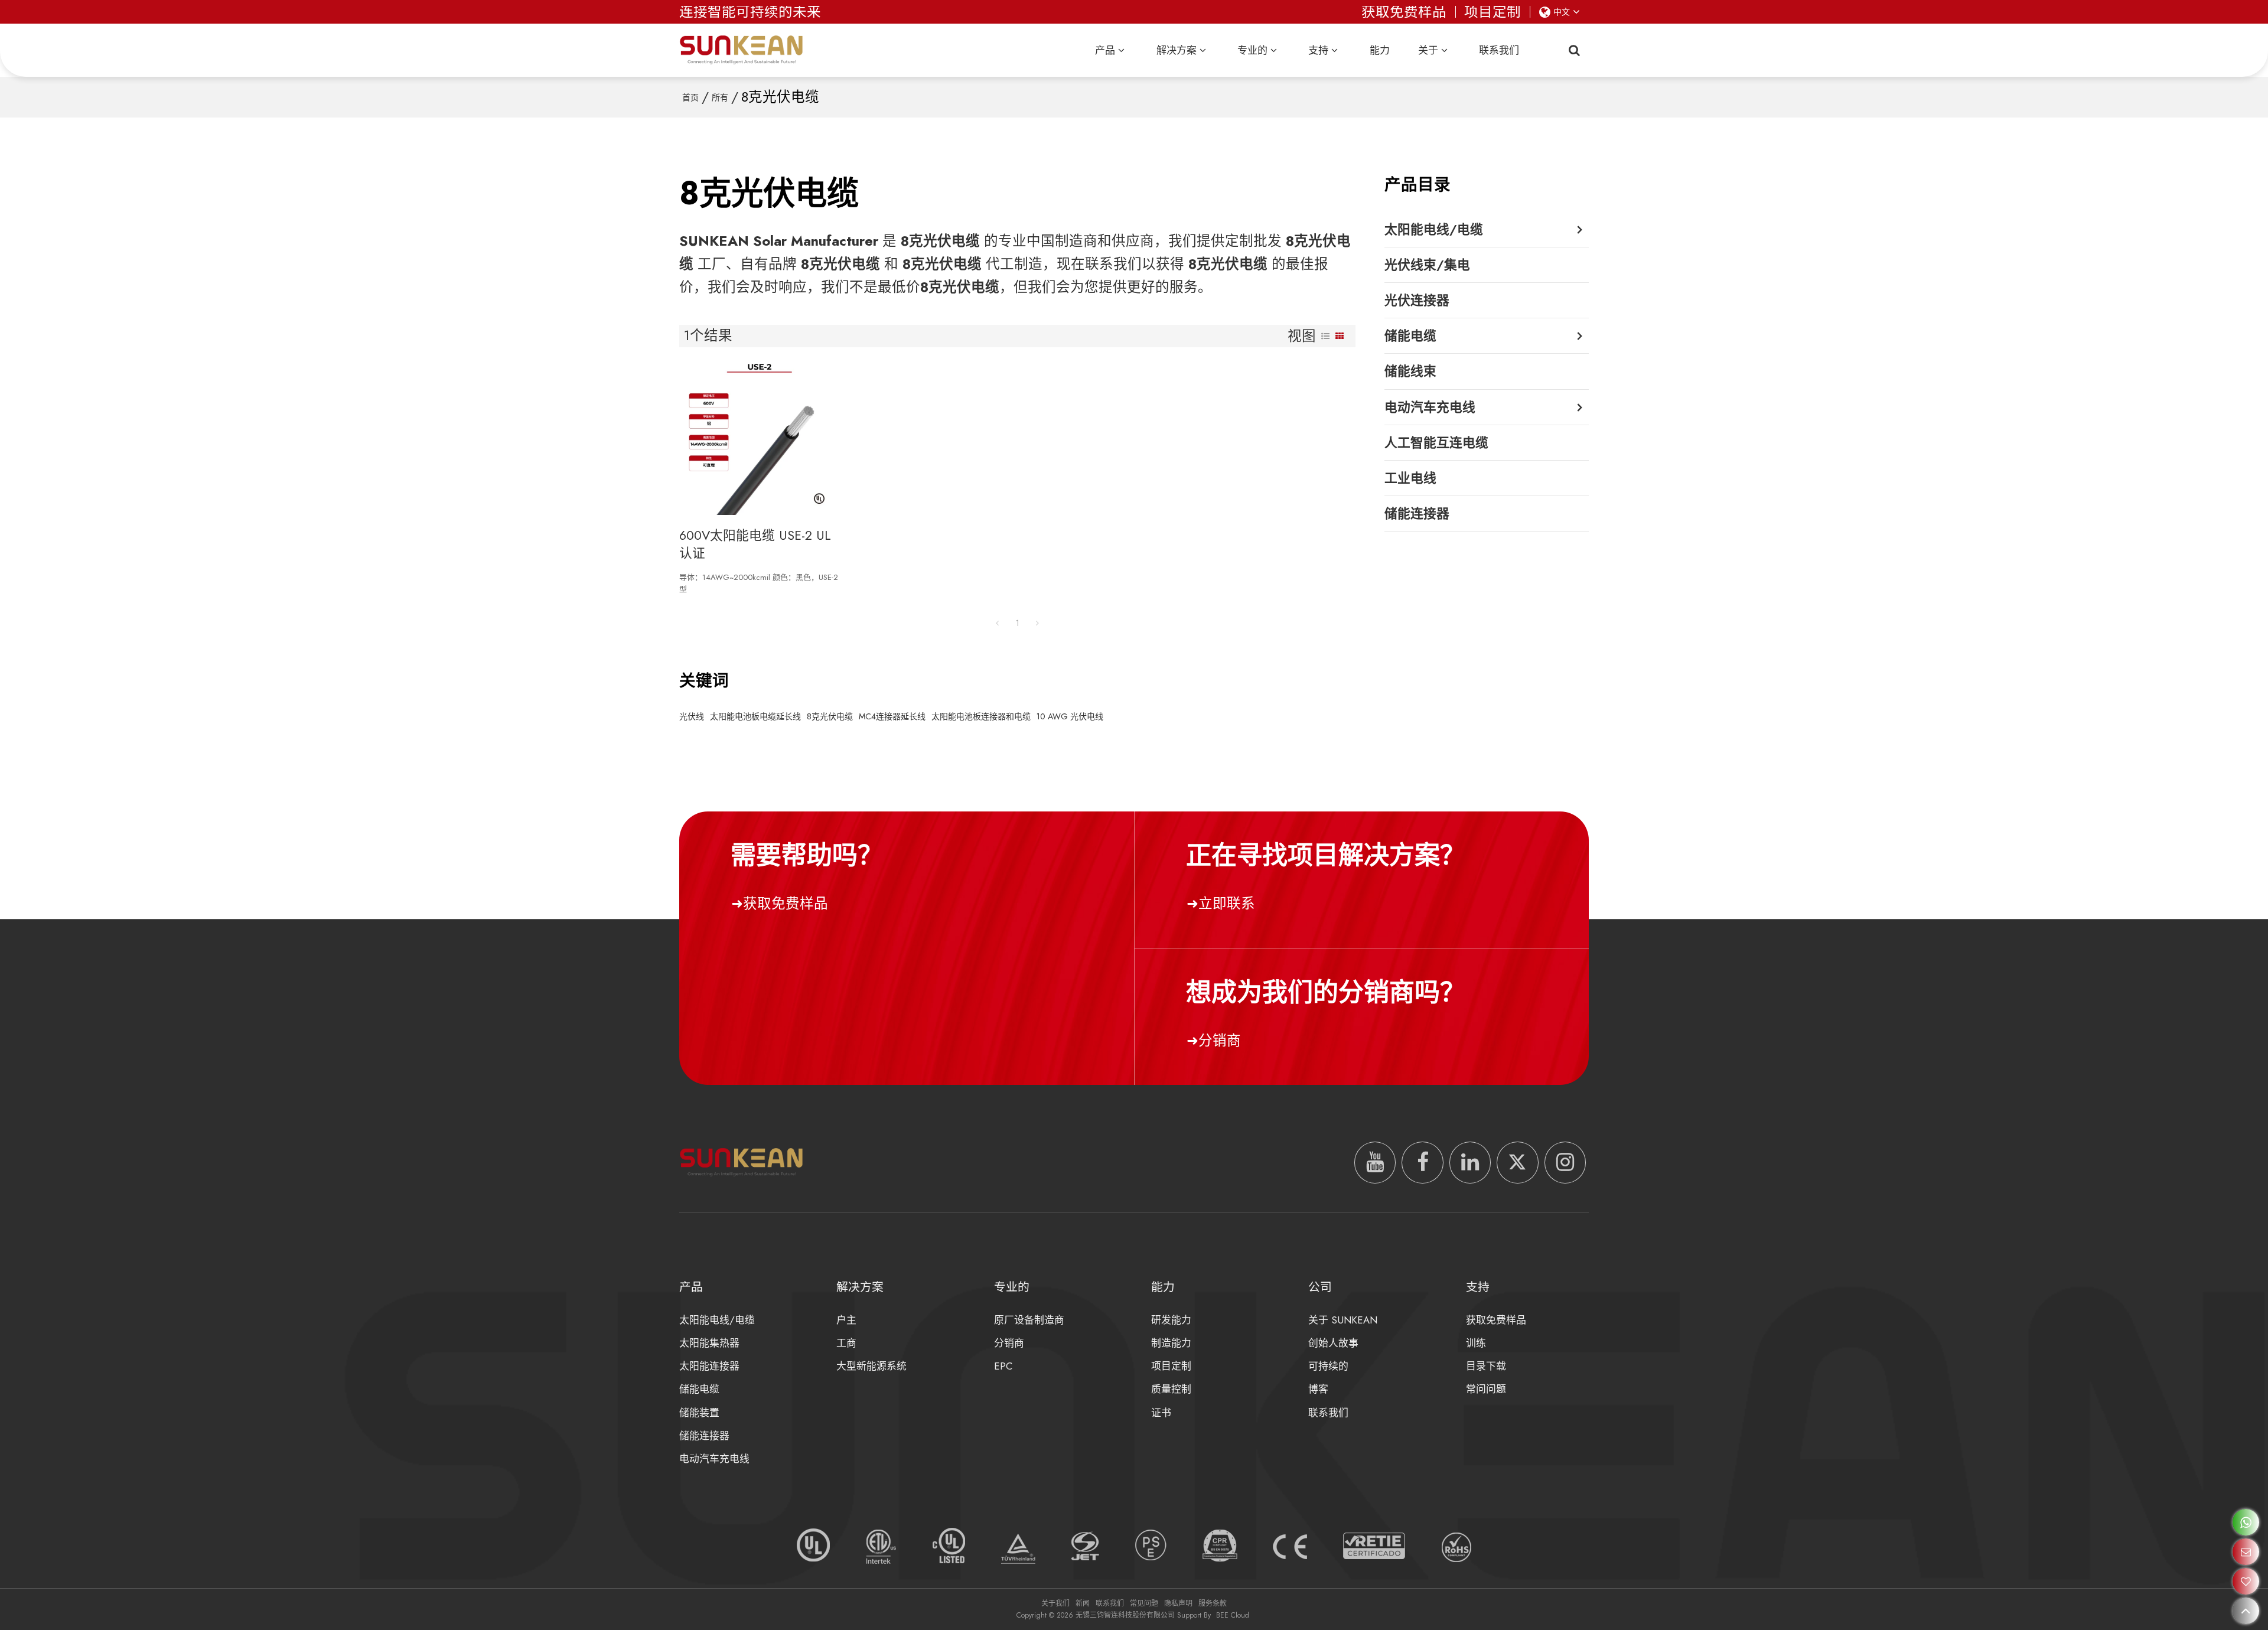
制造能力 (1171, 1343)
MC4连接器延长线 (892, 716)
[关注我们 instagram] (1565, 1162)
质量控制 (1171, 1389)
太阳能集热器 (709, 1343)
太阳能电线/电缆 (717, 1320)
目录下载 (1486, 1366)
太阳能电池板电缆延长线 (755, 716)
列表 (1325, 336)
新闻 (1083, 1603)
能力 (1380, 50)
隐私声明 (1178, 1603)
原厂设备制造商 (1029, 1320)
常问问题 (1486, 1389)
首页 (690, 97)
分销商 (1220, 1041)
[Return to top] (2246, 1611)
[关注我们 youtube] (1375, 1162)
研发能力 (1171, 1320)
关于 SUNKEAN (1343, 1320)
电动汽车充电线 (714, 1459)
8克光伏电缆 (830, 716)
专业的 (1252, 50)
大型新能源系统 (871, 1366)
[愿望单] (2246, 1581)
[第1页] (998, 623)
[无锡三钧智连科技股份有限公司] (741, 50)
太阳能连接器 (709, 1366)
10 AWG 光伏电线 (1070, 716)
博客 (1318, 1389)
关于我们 (1055, 1603)
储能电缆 (699, 1389)
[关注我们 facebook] (1422, 1162)
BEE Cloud (1233, 1615)
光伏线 (692, 716)
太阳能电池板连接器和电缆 (981, 716)
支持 (1318, 50)
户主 (846, 1320)
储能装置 (699, 1413)
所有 (720, 97)
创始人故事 (1333, 1343)
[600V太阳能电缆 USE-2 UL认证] (759, 437)
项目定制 (1493, 12)
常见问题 (1144, 1603)
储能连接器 (704, 1436)
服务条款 (1213, 1603)
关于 (1428, 50)
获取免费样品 (1404, 12)
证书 (1161, 1413)
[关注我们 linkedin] (1470, 1162)
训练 (1476, 1343)
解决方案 (1177, 50)
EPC (1003, 1366)
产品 (1105, 50)
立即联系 (1227, 904)
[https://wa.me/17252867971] (2246, 1522)
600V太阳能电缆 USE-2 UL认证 (755, 544)
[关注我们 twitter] (1517, 1162)
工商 (846, 1343)
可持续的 (1328, 1366)
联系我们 (1499, 50)
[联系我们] (2246, 1552)
